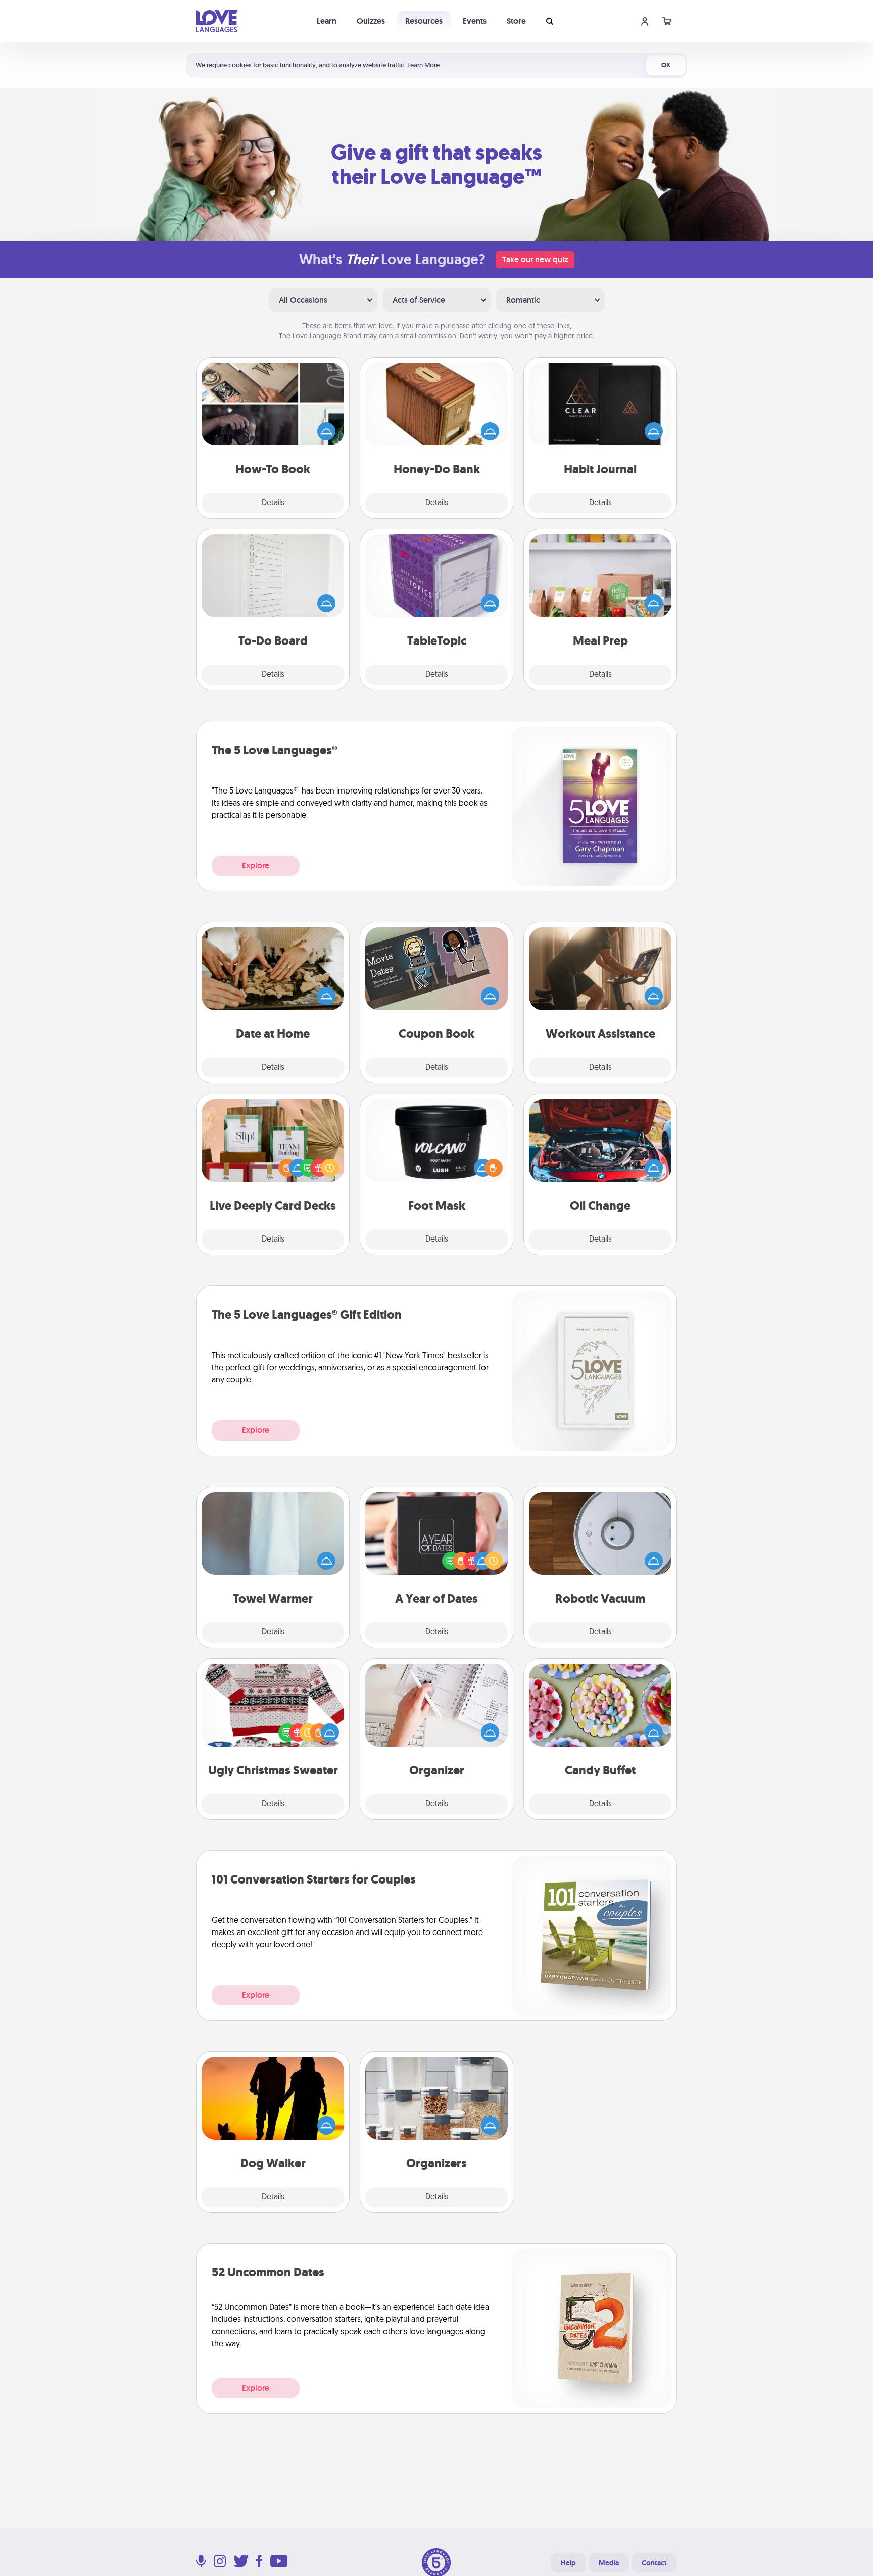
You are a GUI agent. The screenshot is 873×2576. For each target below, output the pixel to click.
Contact (654, 2563)
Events (475, 21)
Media (609, 2563)
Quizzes (371, 21)
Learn (327, 21)
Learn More (423, 65)
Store (516, 21)
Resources (424, 21)
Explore (256, 865)
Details (273, 503)
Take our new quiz (535, 259)
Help (568, 2563)
